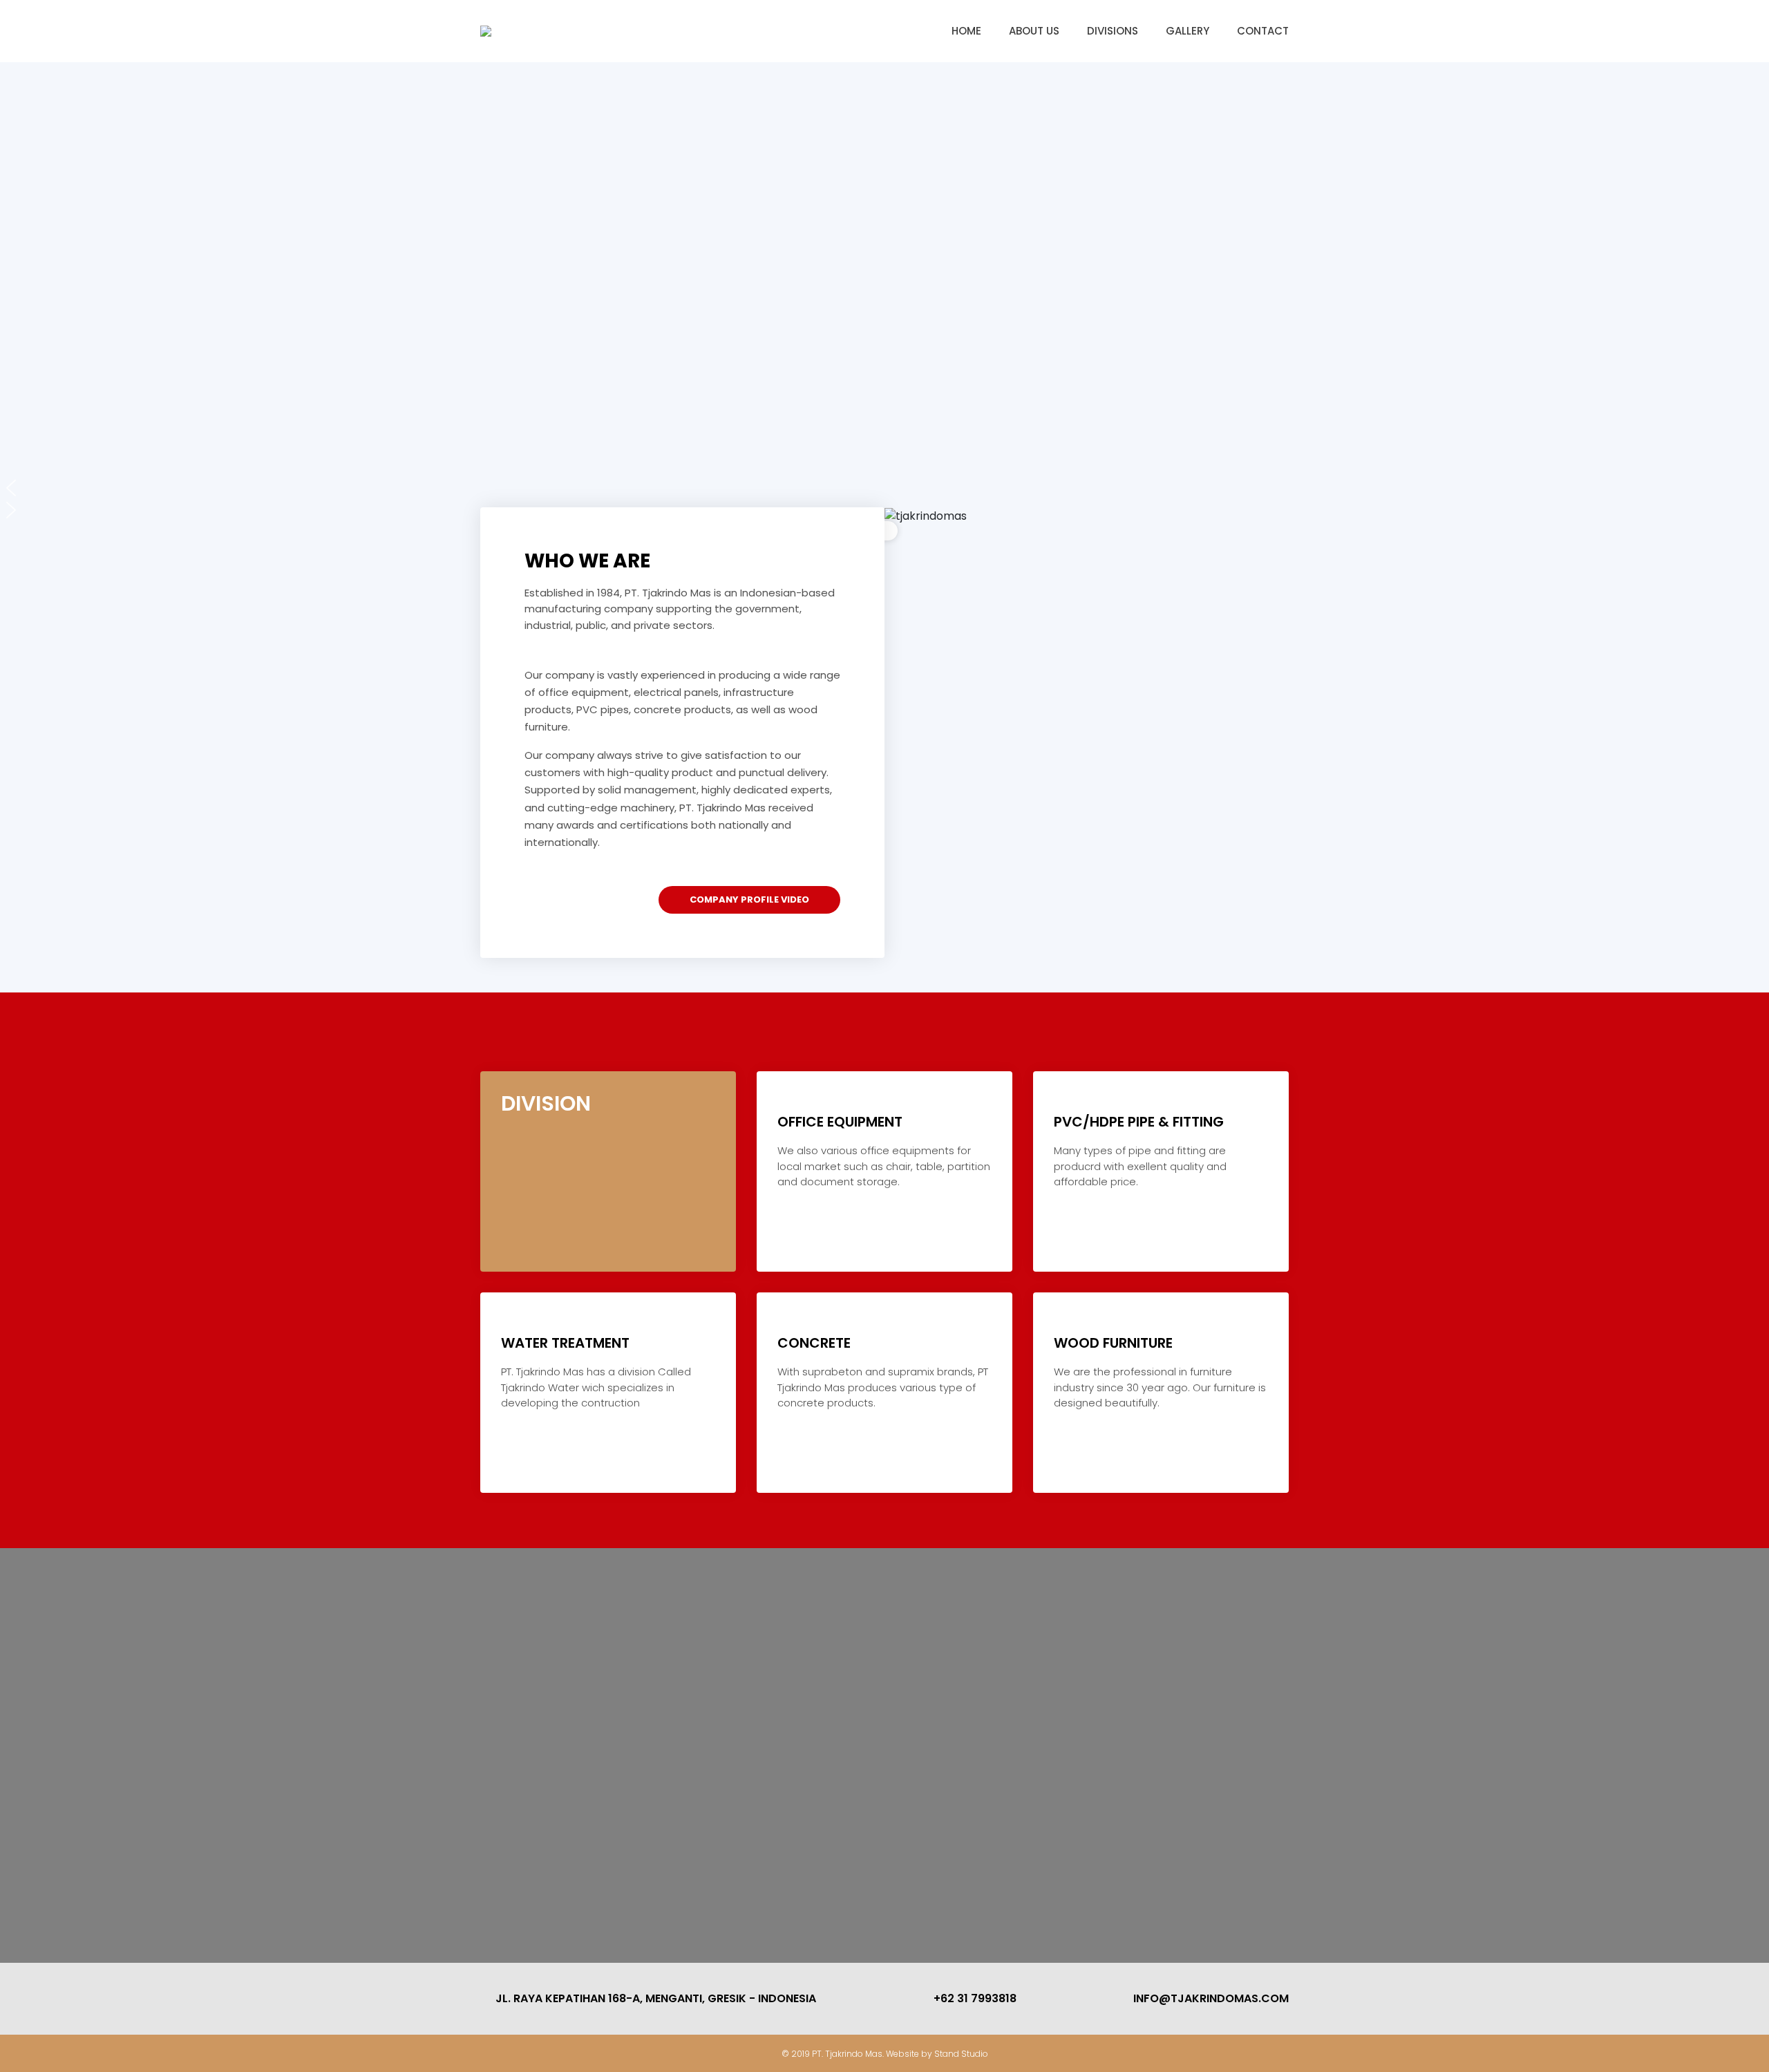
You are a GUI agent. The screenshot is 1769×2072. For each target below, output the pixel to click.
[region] (884, 301)
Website (904, 2054)
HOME (966, 31)
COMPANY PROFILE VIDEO (749, 900)
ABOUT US (1034, 31)
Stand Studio (961, 2054)
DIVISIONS (1113, 31)
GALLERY (1188, 31)
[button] (884, 488)
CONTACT (1263, 31)
